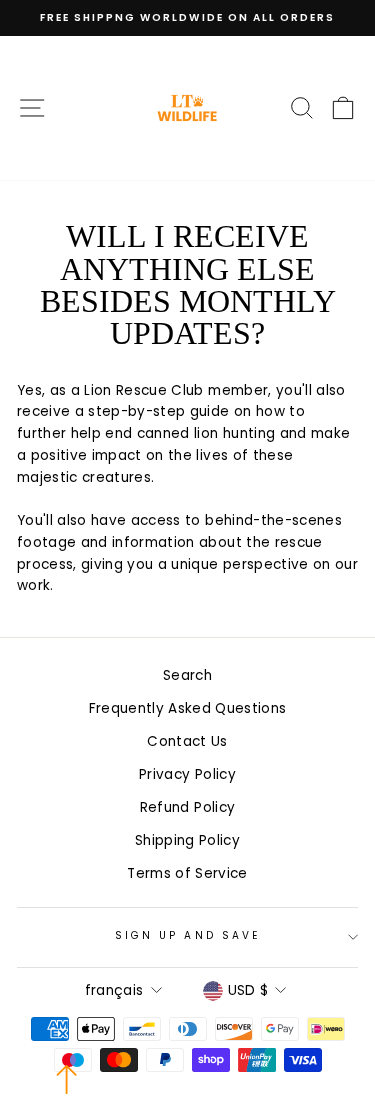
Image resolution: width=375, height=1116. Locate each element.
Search (187, 675)
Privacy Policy (187, 774)
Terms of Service (187, 873)
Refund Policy (187, 807)
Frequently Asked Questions (188, 708)
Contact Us (187, 741)
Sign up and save (187, 935)
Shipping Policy (187, 840)
